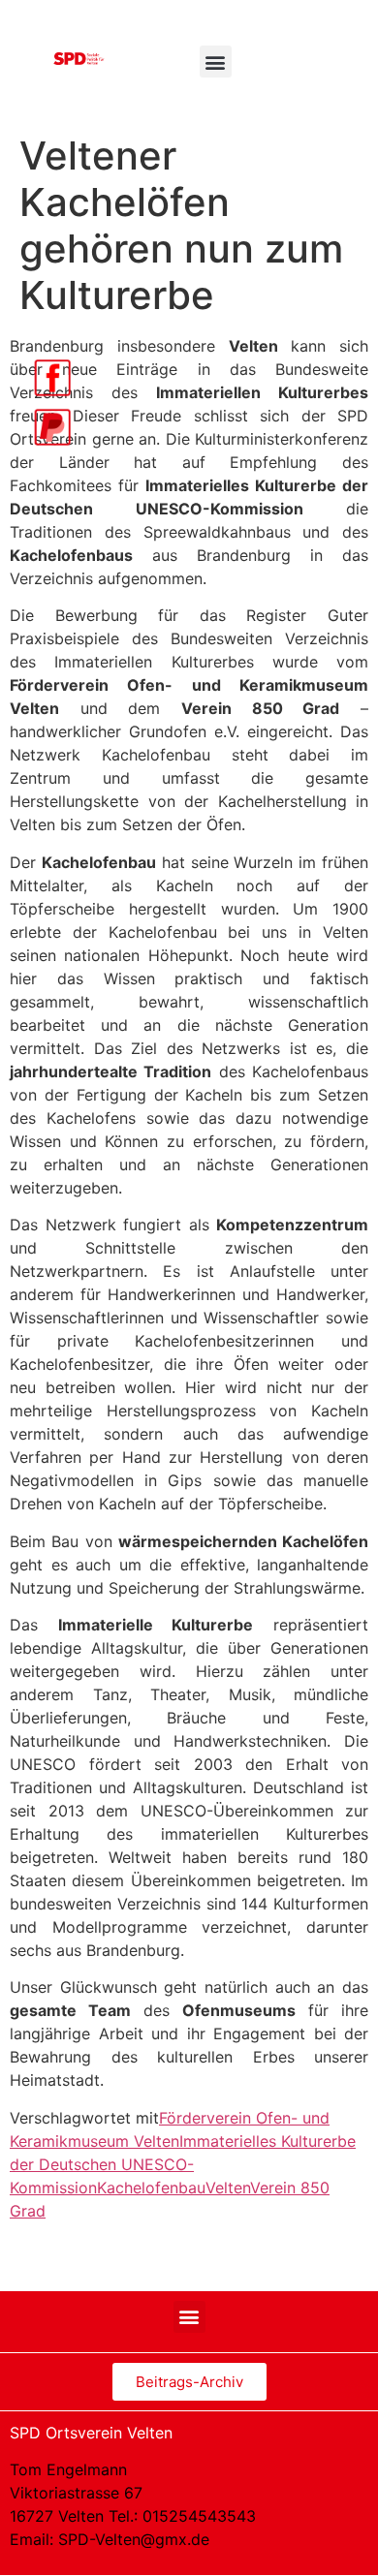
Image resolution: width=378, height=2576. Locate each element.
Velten (228, 2188)
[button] (216, 62)
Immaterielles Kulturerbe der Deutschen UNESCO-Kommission (183, 2164)
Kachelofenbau (151, 2188)
